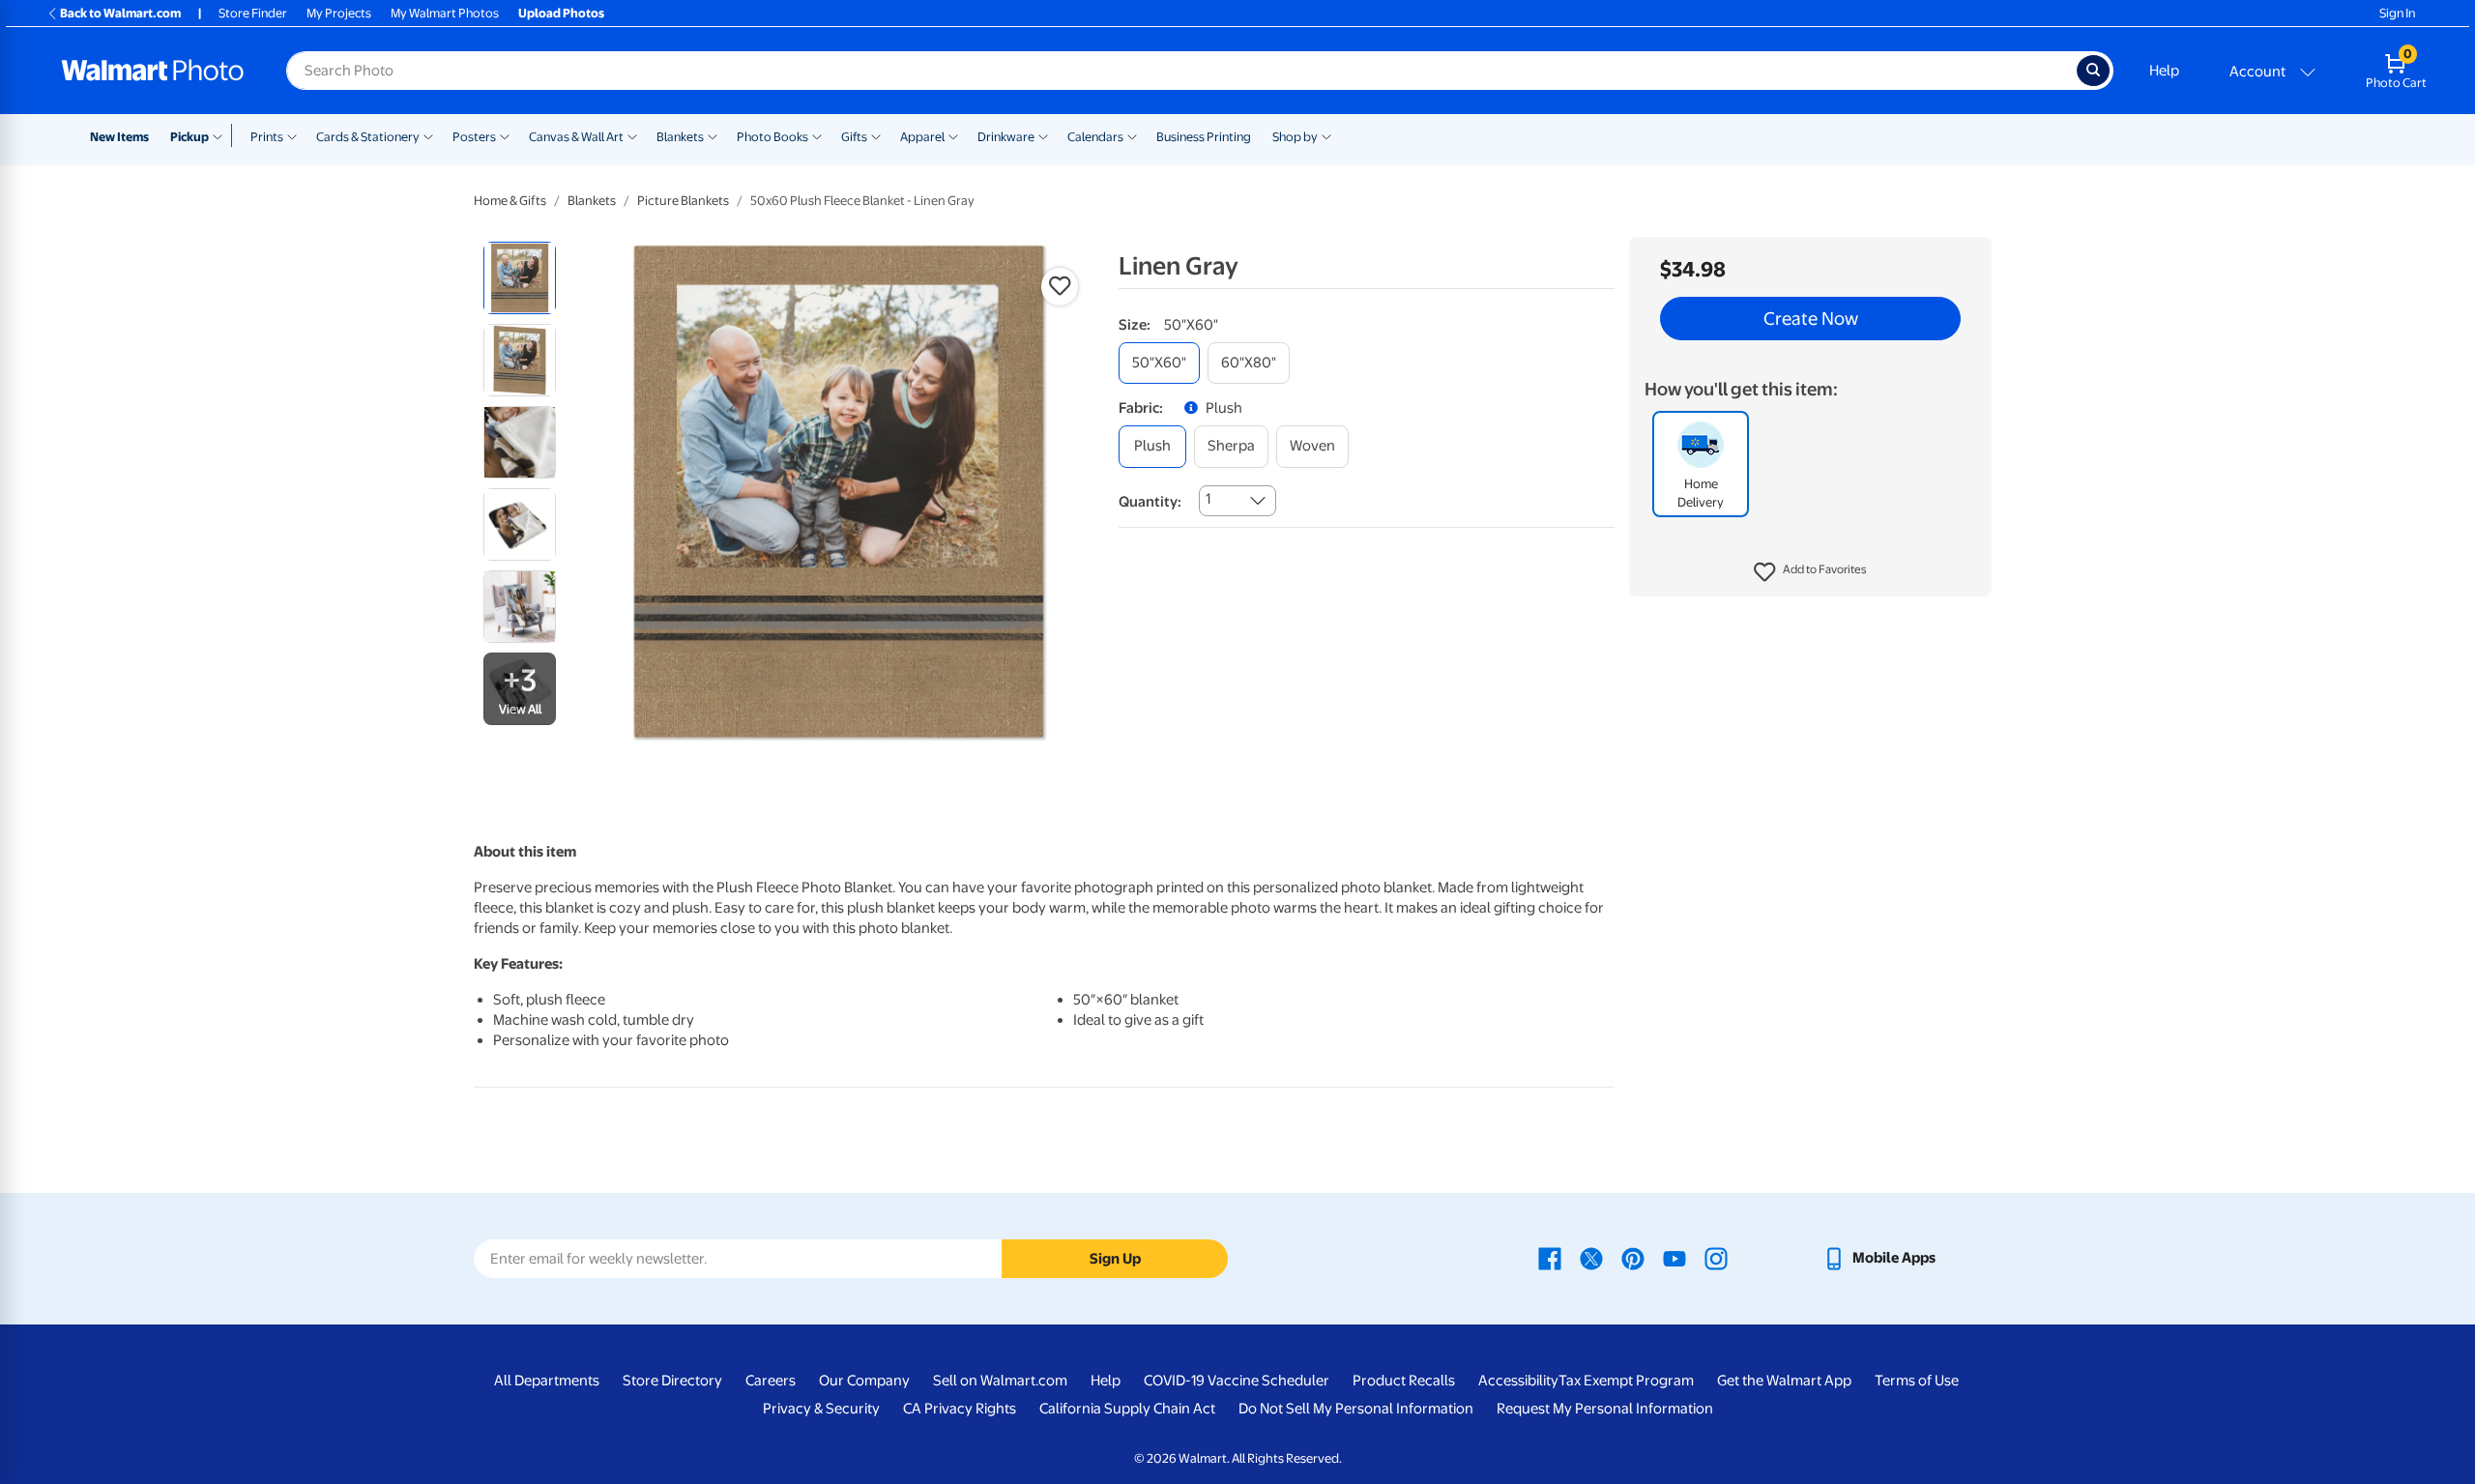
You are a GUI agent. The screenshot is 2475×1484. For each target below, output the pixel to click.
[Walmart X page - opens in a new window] (1591, 1258)
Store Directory (672, 1381)
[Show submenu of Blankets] (713, 135)
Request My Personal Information (1605, 1409)
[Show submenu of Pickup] (222, 135)
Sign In (2397, 13)
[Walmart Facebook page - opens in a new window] (1550, 1258)
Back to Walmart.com (120, 13)
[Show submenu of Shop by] (1326, 135)
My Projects (339, 13)
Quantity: (1150, 502)
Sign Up (1115, 1259)
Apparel (922, 137)
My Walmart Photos (445, 13)
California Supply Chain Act (1127, 1409)
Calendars (1095, 137)
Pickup (189, 137)
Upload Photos (561, 13)
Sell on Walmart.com (1000, 1381)
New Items (119, 137)
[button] (1810, 572)
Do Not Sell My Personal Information (1356, 1409)
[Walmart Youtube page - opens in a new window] (1674, 1258)
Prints (267, 137)
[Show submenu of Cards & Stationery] (428, 135)
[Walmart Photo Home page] (153, 71)
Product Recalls (1404, 1381)
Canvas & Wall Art (576, 137)
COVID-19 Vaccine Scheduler (1237, 1381)
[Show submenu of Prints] (292, 135)
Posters (474, 137)
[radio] (520, 278)
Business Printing (1204, 137)
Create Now (1811, 319)
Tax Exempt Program (1626, 1381)
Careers (771, 1381)
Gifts (854, 137)
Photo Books (772, 137)
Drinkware (1006, 137)
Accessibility (1518, 1381)
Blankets (680, 137)
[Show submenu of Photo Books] (817, 135)
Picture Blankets (683, 201)
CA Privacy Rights (960, 1409)
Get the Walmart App (1784, 1381)
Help (2164, 71)
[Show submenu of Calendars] (1132, 135)
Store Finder (253, 13)
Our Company (864, 1381)
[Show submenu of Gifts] (876, 135)
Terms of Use (1917, 1381)
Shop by (1295, 137)
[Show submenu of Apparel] (953, 135)
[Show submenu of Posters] (505, 135)
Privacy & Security (821, 1409)
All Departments (547, 1381)
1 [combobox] (1208, 499)
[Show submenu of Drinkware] (1043, 135)
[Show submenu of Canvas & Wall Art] (632, 135)
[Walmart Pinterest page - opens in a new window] (1633, 1258)
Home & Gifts (510, 201)
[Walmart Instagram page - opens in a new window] (1716, 1258)
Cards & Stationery (368, 137)
